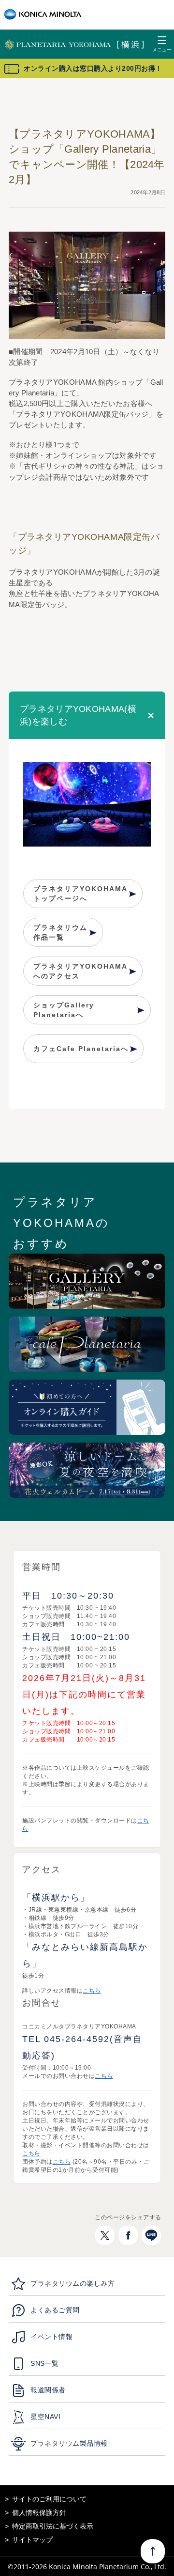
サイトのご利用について (49, 2499)
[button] (87, 715)
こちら (92, 1991)
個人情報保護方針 (39, 2513)
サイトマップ (32, 2540)
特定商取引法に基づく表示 (53, 2526)
